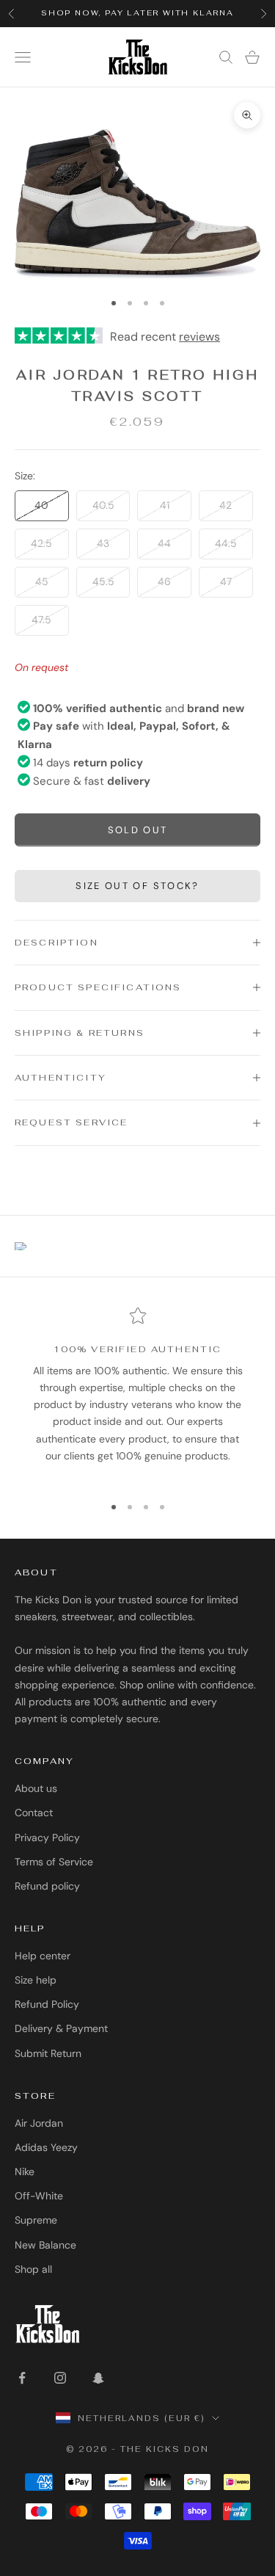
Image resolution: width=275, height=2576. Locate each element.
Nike (25, 2172)
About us (36, 1788)
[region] (137, 1394)
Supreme (36, 2220)
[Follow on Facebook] (22, 2378)
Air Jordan (39, 2123)
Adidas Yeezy (46, 2147)
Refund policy (47, 1886)
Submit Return (48, 2053)
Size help (36, 1980)
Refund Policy (47, 2004)
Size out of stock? (137, 886)
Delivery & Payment (61, 2028)
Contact (34, 1813)
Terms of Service (54, 1862)
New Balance (45, 2245)
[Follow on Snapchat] (98, 2378)
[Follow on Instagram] (60, 2378)
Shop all (33, 2269)
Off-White (39, 2196)
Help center (43, 1956)
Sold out (138, 830)
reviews (199, 337)
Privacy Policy (47, 1837)
